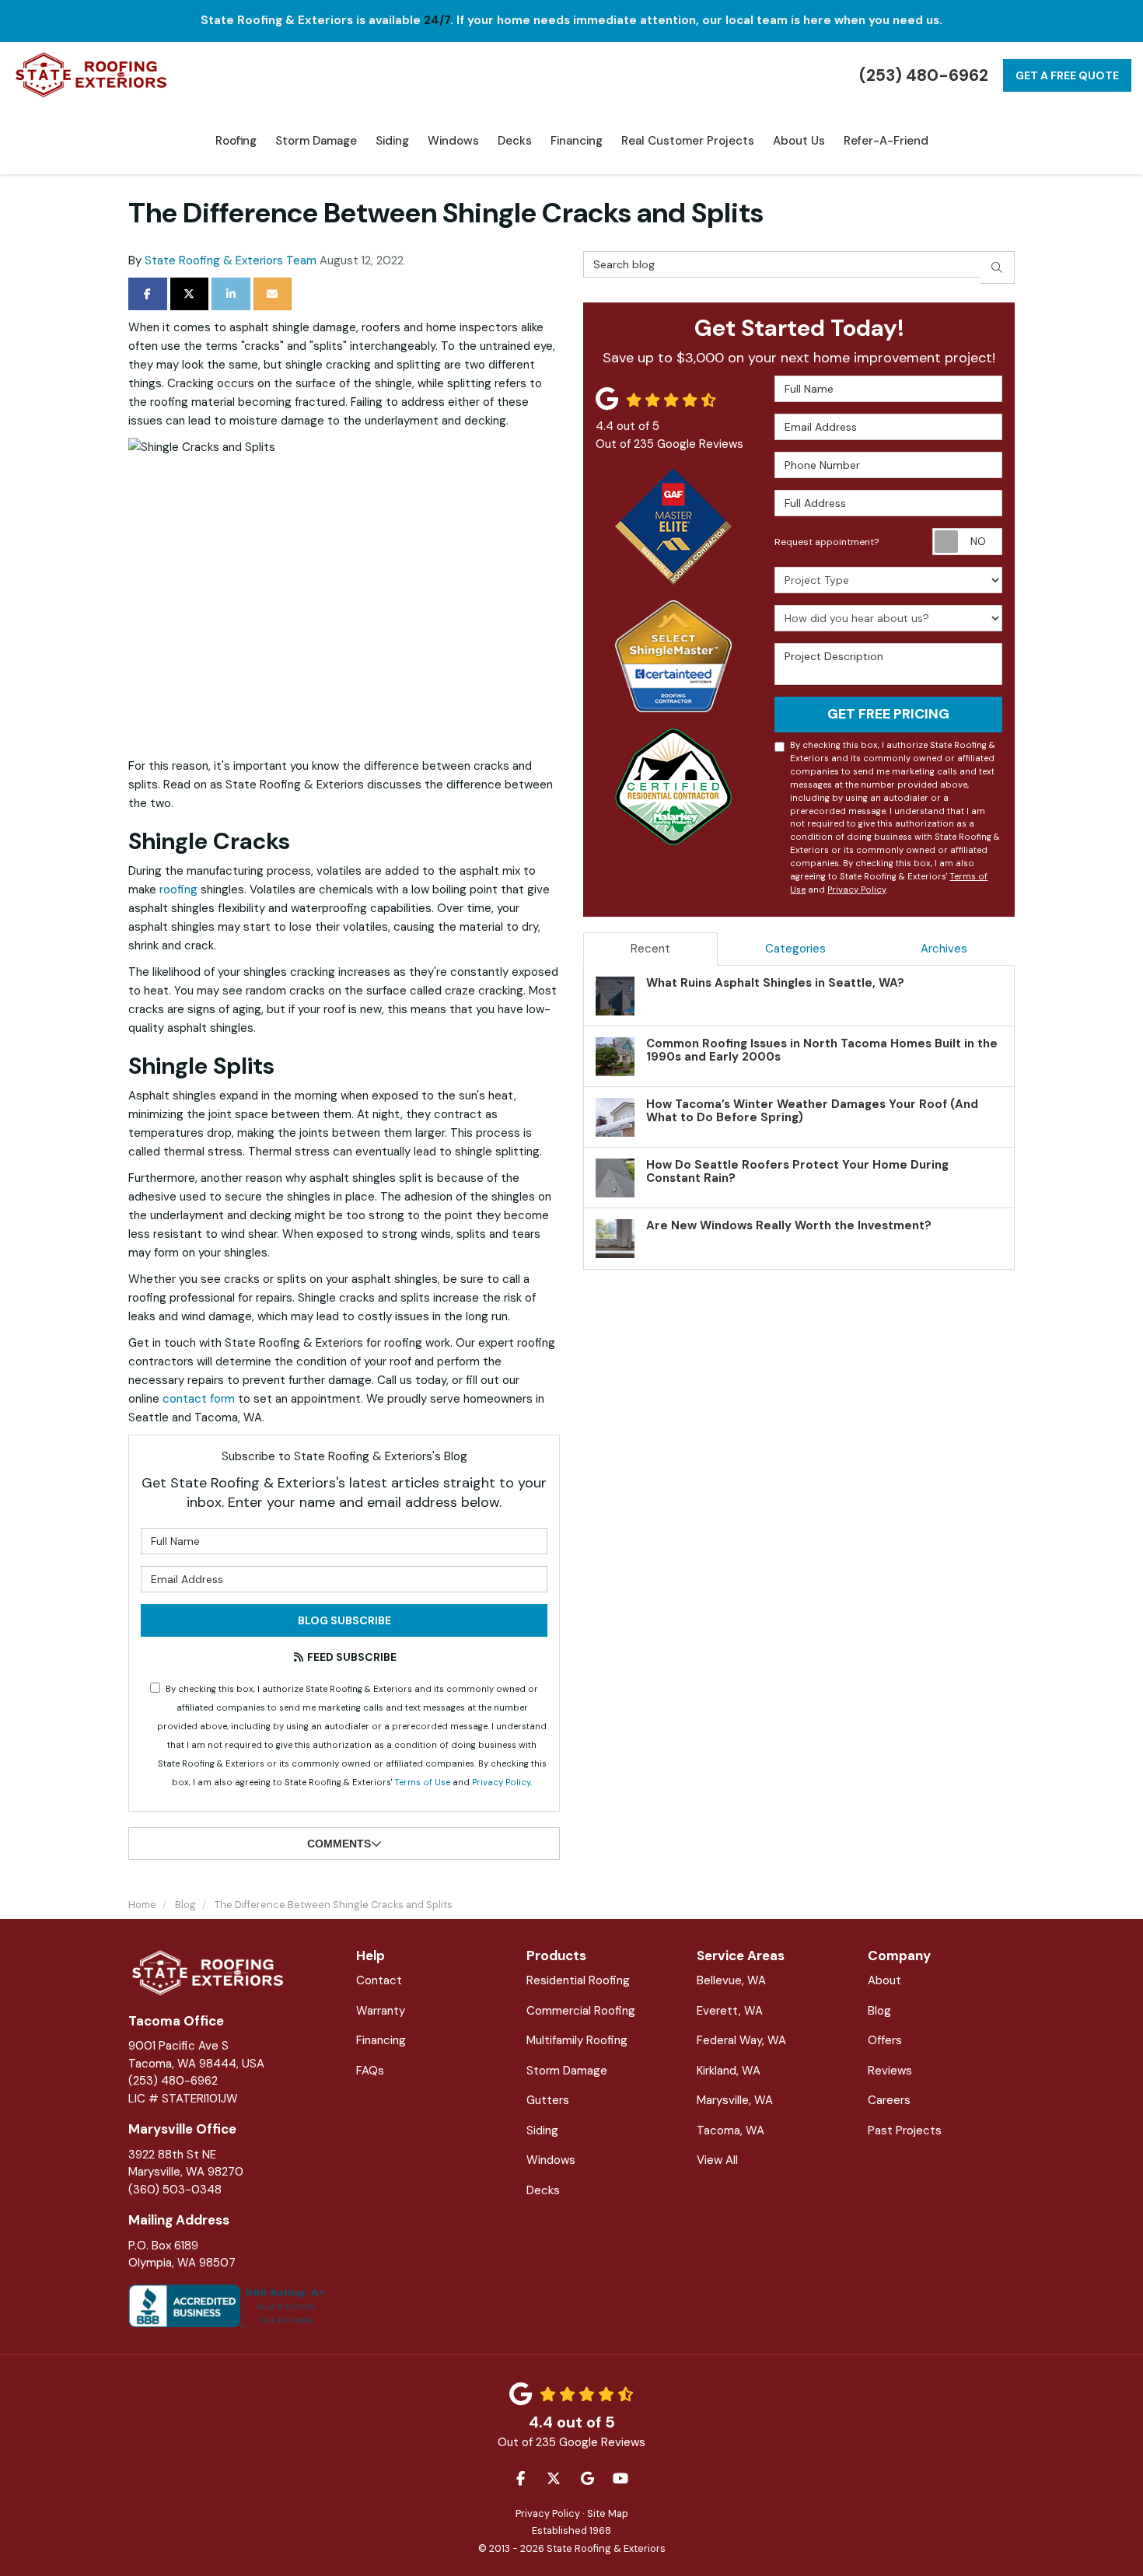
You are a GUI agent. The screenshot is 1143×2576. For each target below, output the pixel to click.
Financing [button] (577, 141)
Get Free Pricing (888, 714)
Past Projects (905, 2130)
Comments (339, 1844)
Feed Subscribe (351, 1657)
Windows (551, 2160)
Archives (944, 949)
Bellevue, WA (731, 1980)
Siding (542, 2130)
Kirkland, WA (729, 2071)
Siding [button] (392, 141)
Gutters (548, 2100)
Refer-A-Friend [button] (886, 141)
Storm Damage (567, 2071)
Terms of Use (422, 1782)
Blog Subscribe (344, 1620)
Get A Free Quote (1067, 75)
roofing (178, 890)
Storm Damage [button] (316, 141)
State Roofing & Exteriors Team (231, 260)
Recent (650, 949)
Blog (879, 2011)
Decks (543, 2190)
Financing (381, 2040)
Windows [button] (453, 141)
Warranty (381, 2011)
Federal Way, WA (741, 2040)
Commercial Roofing (581, 2011)
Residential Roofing (578, 1980)
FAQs (370, 2071)
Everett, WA (730, 2011)
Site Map (608, 2513)
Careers (889, 2100)
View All (717, 2160)
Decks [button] (515, 141)
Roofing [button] (236, 141)
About (884, 1980)
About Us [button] (799, 141)
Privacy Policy (501, 1782)
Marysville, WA (735, 2100)
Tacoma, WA (731, 2130)
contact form (199, 1399)
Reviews (890, 2071)
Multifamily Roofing (577, 2040)
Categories (795, 949)
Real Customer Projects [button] (688, 141)
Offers (885, 2040)
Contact (379, 1980)
